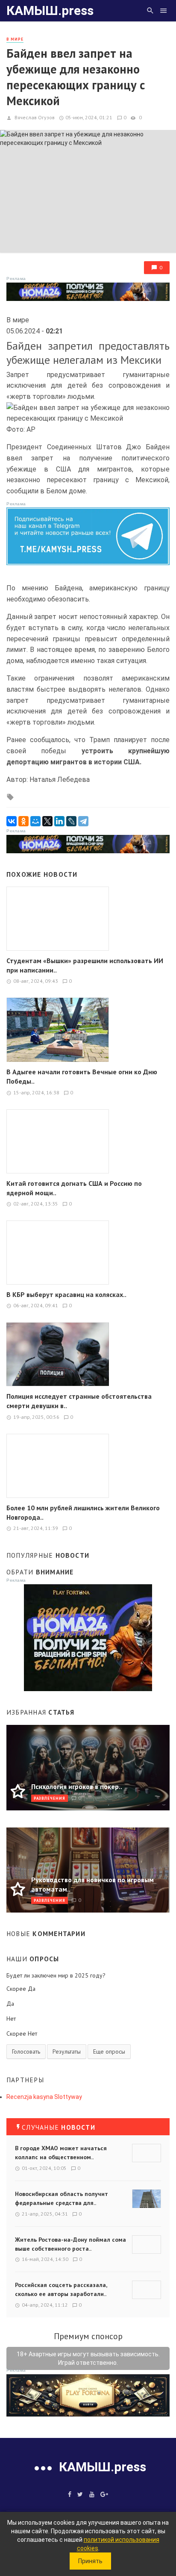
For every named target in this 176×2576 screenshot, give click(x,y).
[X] (47, 821)
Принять (90, 2561)
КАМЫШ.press (50, 10)
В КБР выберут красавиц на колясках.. (66, 1294)
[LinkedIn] (59, 821)
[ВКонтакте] (12, 821)
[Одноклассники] (23, 821)
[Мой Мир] (35, 821)
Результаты (67, 2051)
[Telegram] (83, 821)
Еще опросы (109, 2051)
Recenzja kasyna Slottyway (44, 2097)
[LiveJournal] (71, 821)
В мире (15, 39)
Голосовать (26, 2051)
